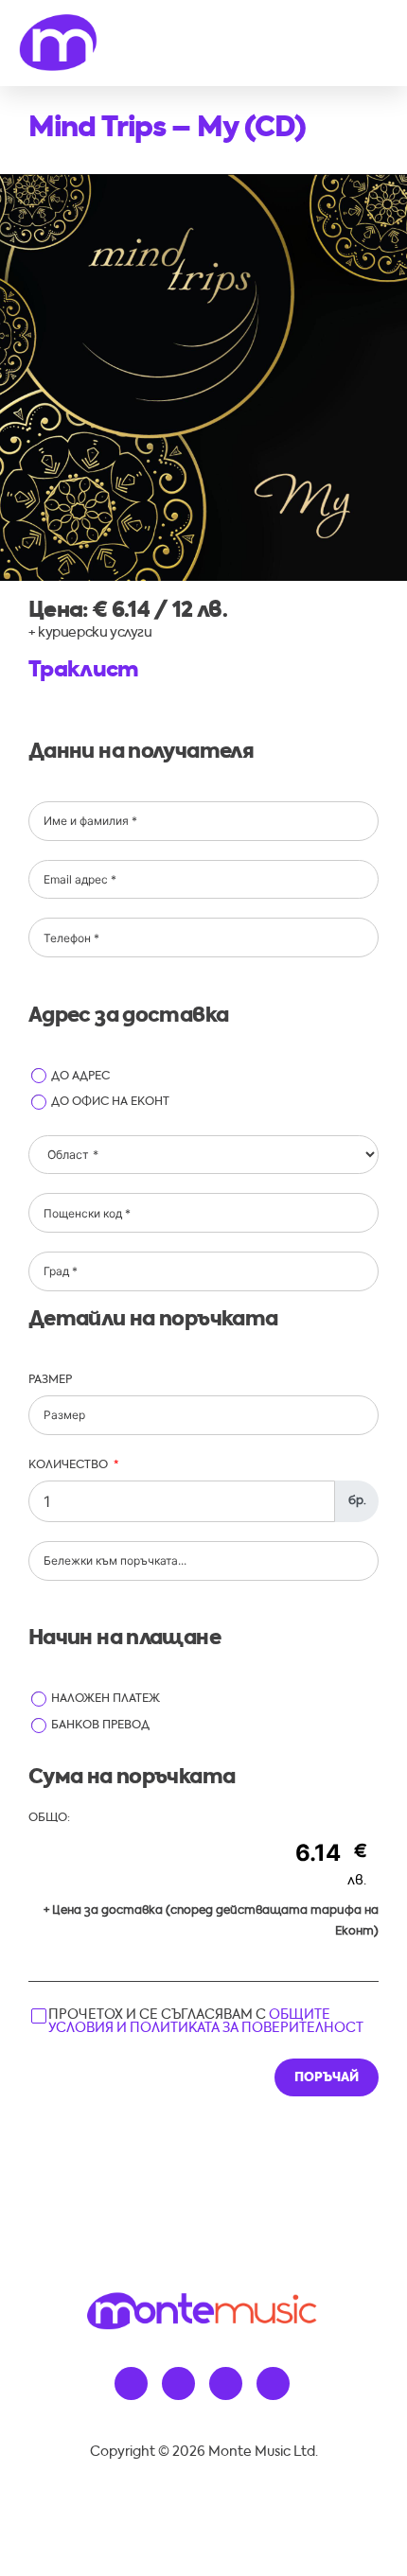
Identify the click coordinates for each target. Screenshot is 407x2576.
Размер (50, 1380)
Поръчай (327, 2078)
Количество (68, 1465)
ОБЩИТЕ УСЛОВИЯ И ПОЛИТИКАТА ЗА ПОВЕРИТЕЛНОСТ (206, 2022)
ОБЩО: (49, 1818)
